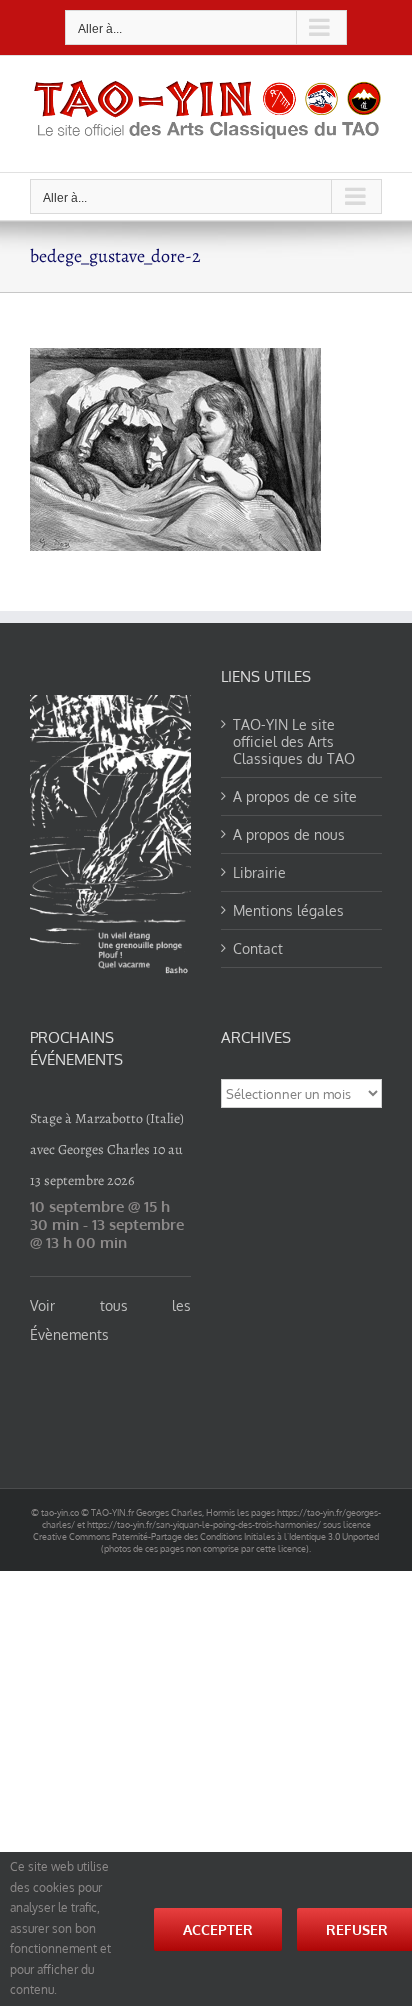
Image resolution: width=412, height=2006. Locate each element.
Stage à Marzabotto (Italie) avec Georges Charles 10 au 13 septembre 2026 (107, 1149)
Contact (258, 948)
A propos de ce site (295, 796)
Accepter (218, 1929)
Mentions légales (288, 910)
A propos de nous (289, 834)
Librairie (259, 872)
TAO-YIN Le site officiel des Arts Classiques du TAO (294, 741)
